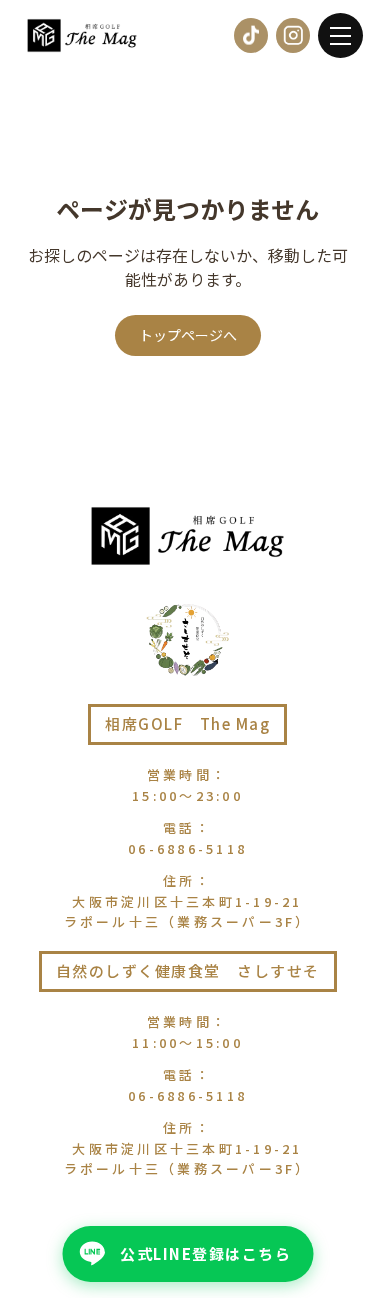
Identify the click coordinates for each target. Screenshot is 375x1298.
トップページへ (188, 335)
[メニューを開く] (340, 35)
